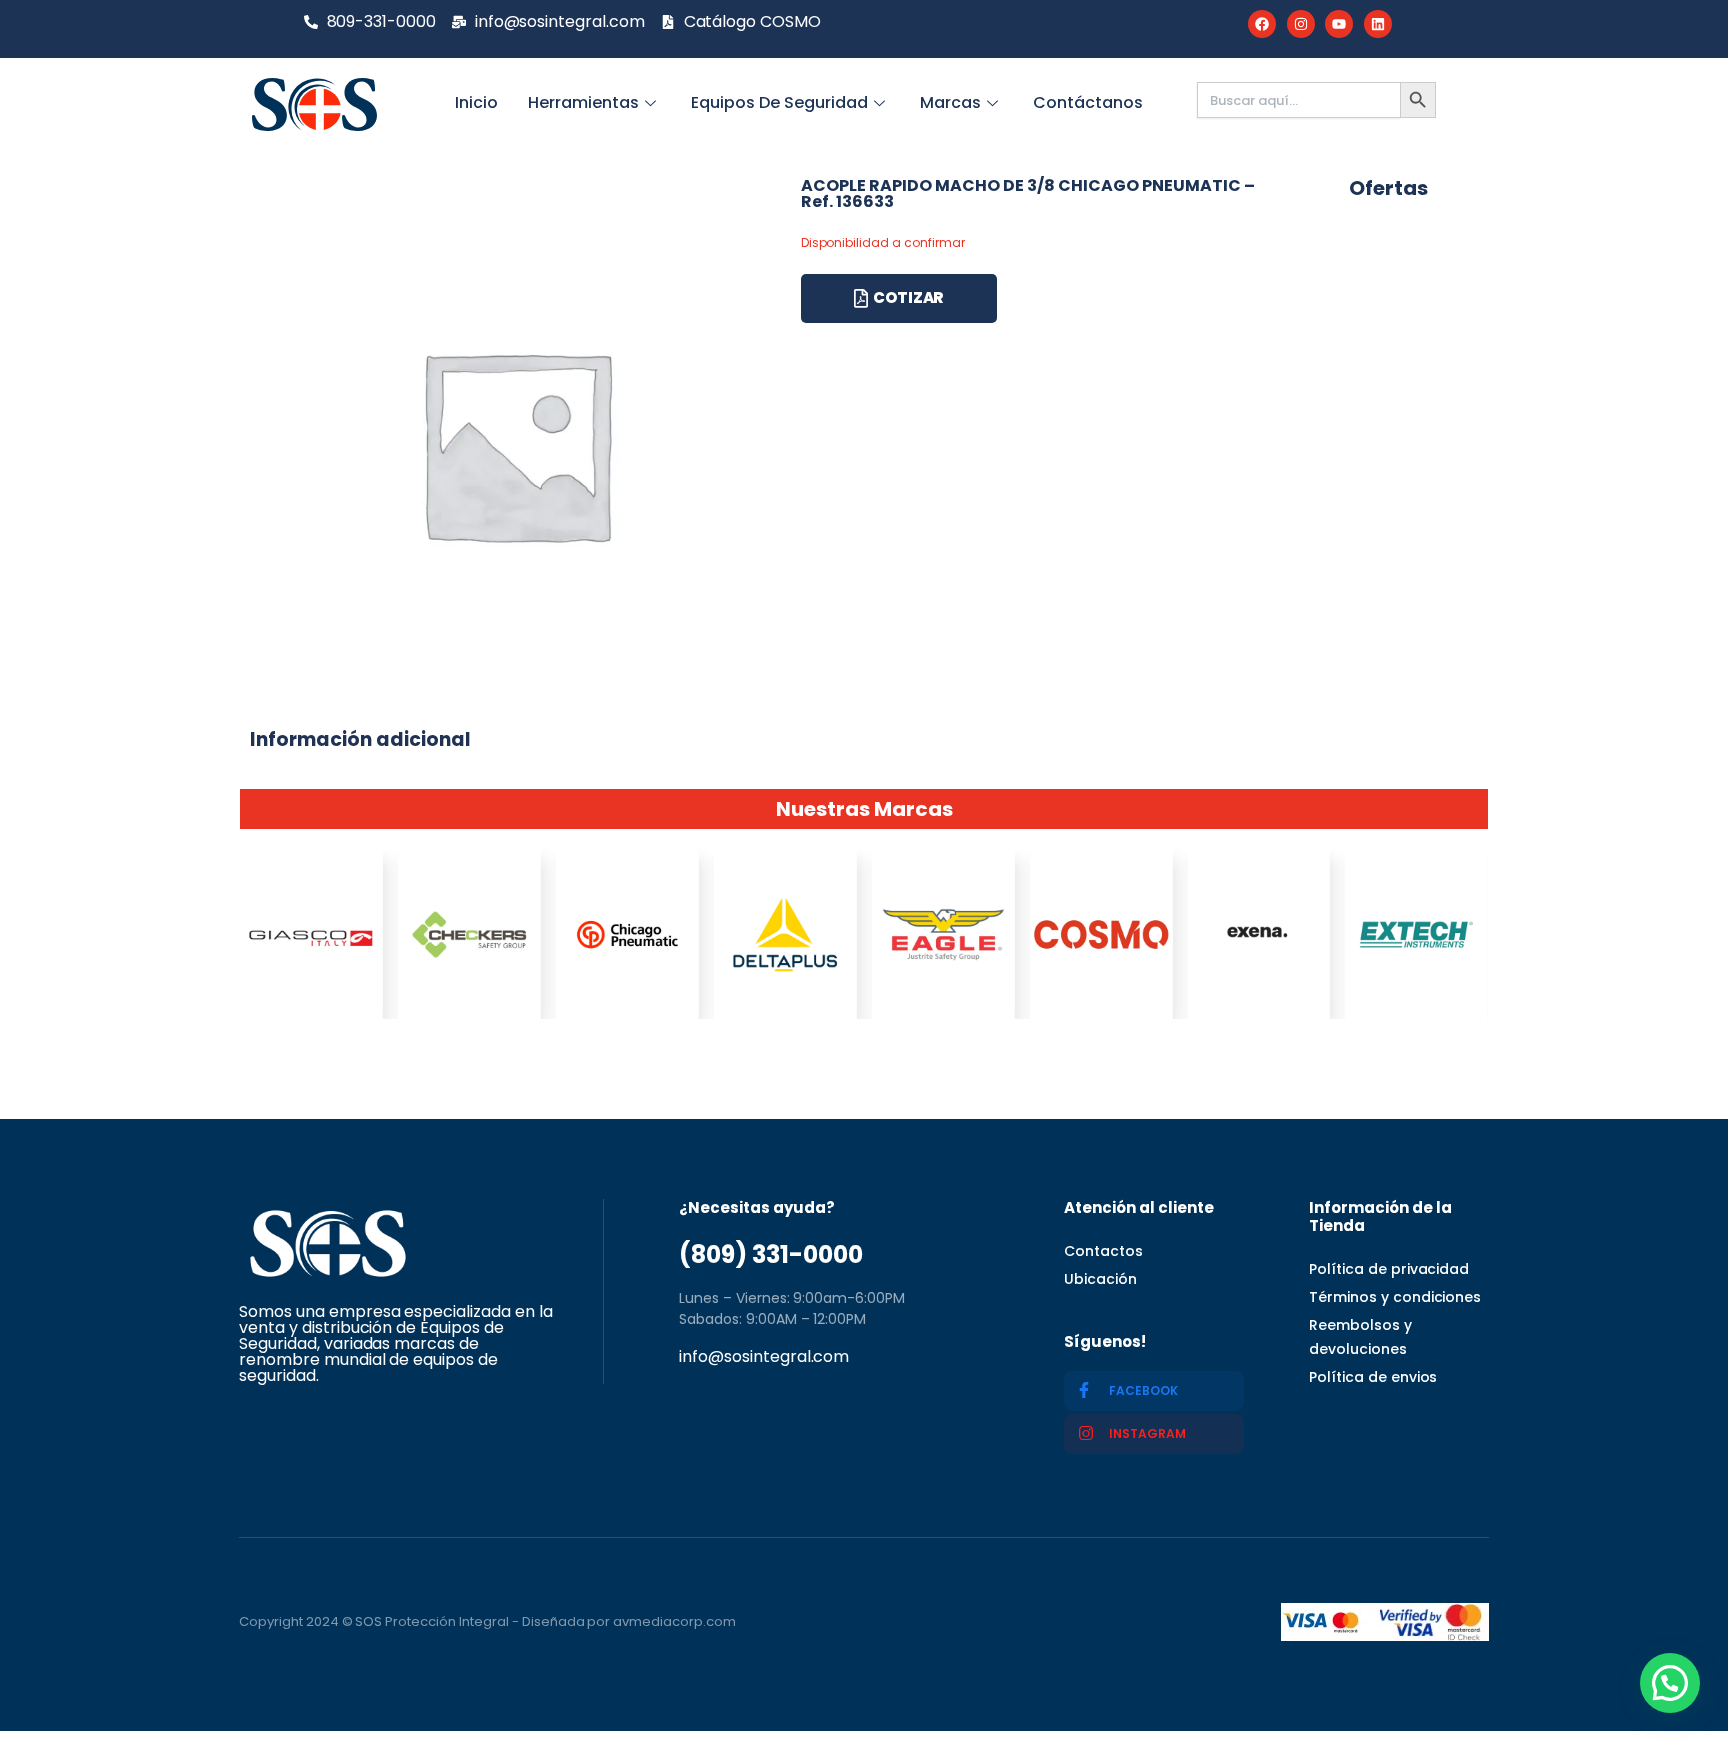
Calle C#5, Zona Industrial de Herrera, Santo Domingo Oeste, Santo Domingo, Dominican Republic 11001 (830, 1420)
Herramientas (583, 102)
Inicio (476, 102)
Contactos (1103, 1251)
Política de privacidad (1389, 1269)
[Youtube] (1339, 24)
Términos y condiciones (1395, 1297)
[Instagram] (1301, 24)
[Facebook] (1262, 24)
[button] (1670, 1683)
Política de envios (1373, 1377)
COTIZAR (908, 297)
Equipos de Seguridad (779, 102)
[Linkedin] (1378, 24)
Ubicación (1100, 1279)
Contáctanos (1088, 102)
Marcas (950, 102)
